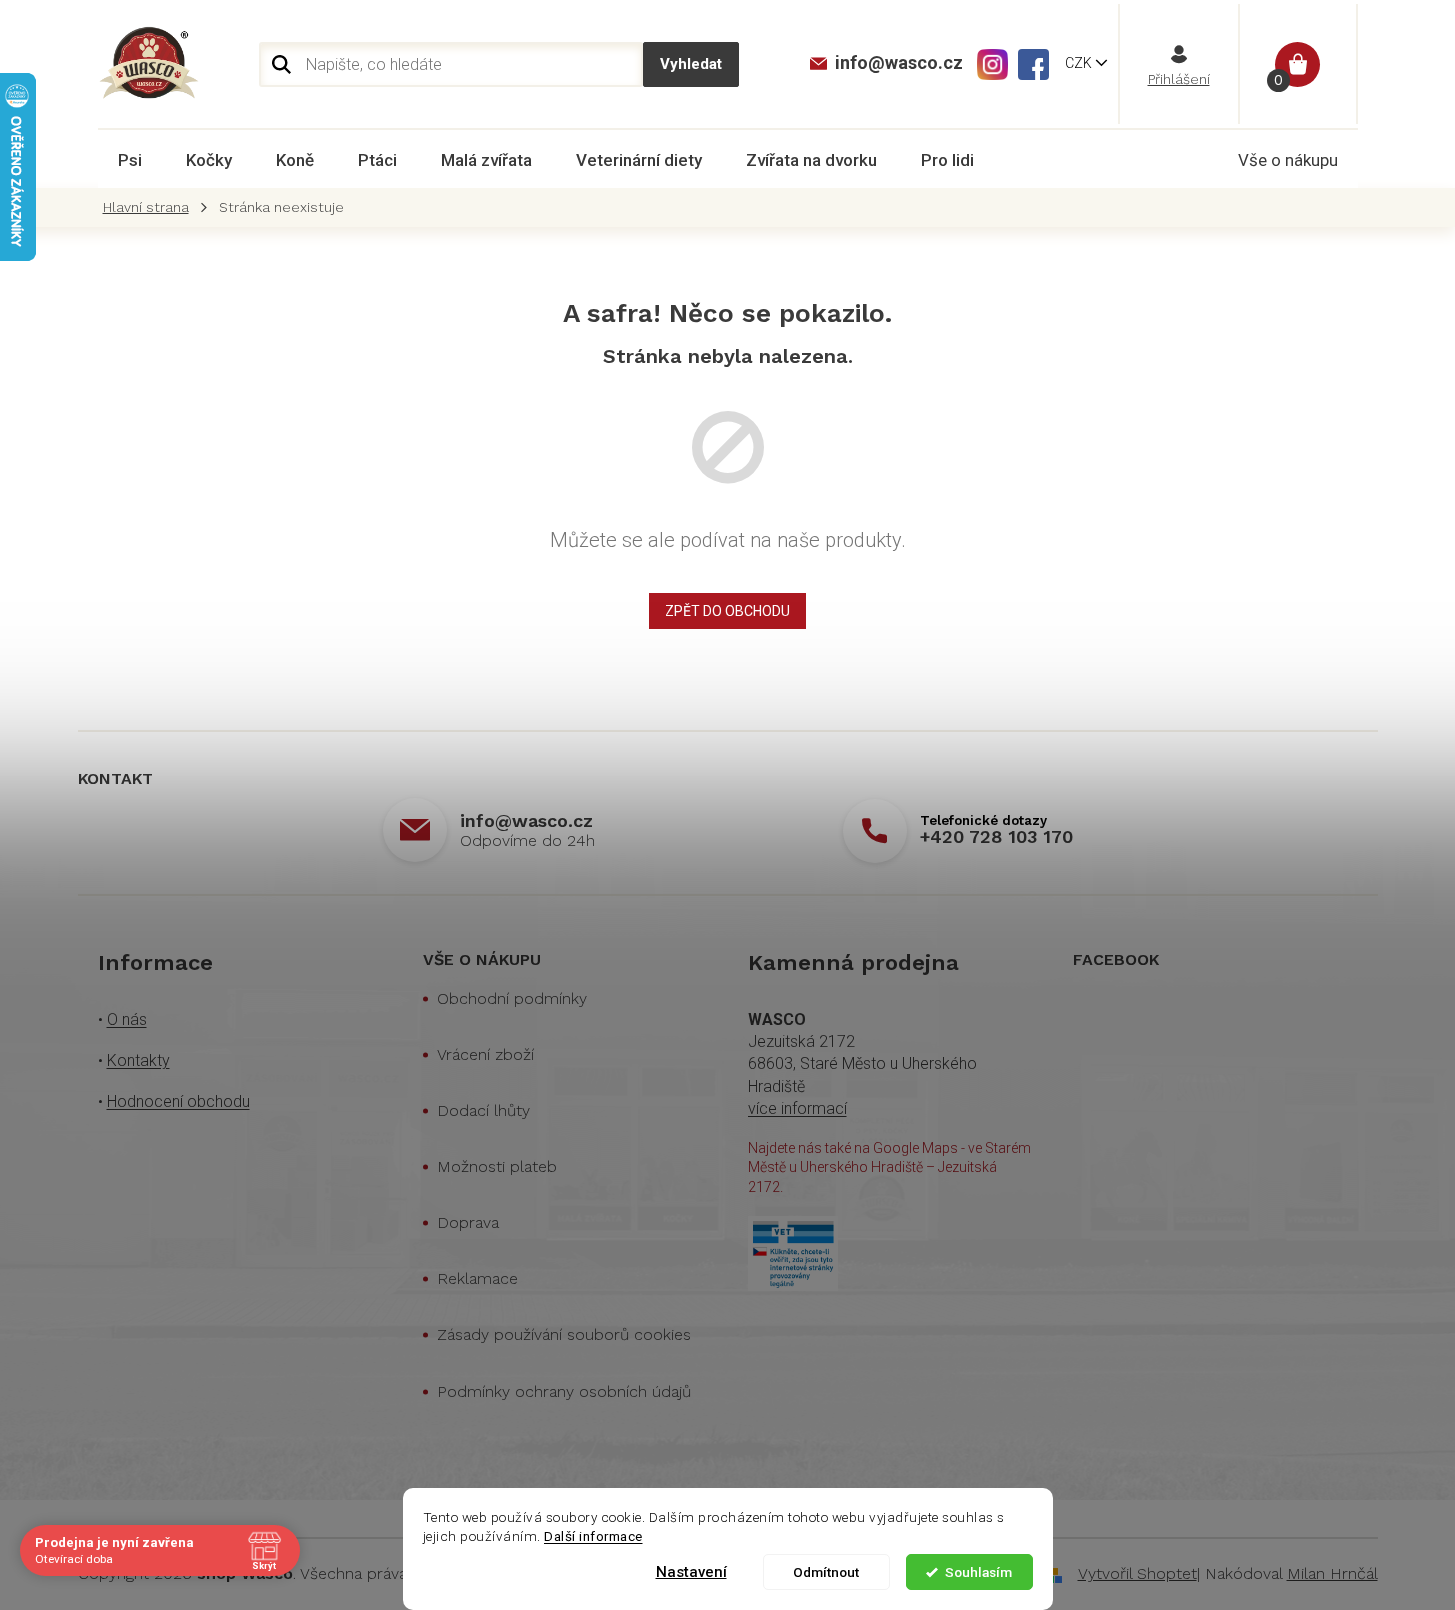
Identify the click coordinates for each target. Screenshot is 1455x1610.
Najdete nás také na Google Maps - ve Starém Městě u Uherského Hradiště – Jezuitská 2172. (889, 1167)
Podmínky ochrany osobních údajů (564, 1391)
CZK (1080, 63)
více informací (797, 1108)
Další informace (593, 1536)
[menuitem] (130, 160)
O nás (127, 1019)
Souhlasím (978, 1572)
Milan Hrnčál (1332, 1573)
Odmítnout (826, 1572)
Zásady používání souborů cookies (564, 1334)
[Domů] (151, 207)
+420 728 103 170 (996, 836)
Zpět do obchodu (727, 611)
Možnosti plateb (497, 1166)
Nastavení (691, 1572)
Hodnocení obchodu (178, 1101)
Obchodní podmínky (512, 998)
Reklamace (477, 1278)
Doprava (468, 1222)
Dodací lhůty (483, 1110)
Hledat (691, 64)
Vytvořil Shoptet (1137, 1573)
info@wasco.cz (526, 820)
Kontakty (138, 1060)
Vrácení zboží (485, 1054)
